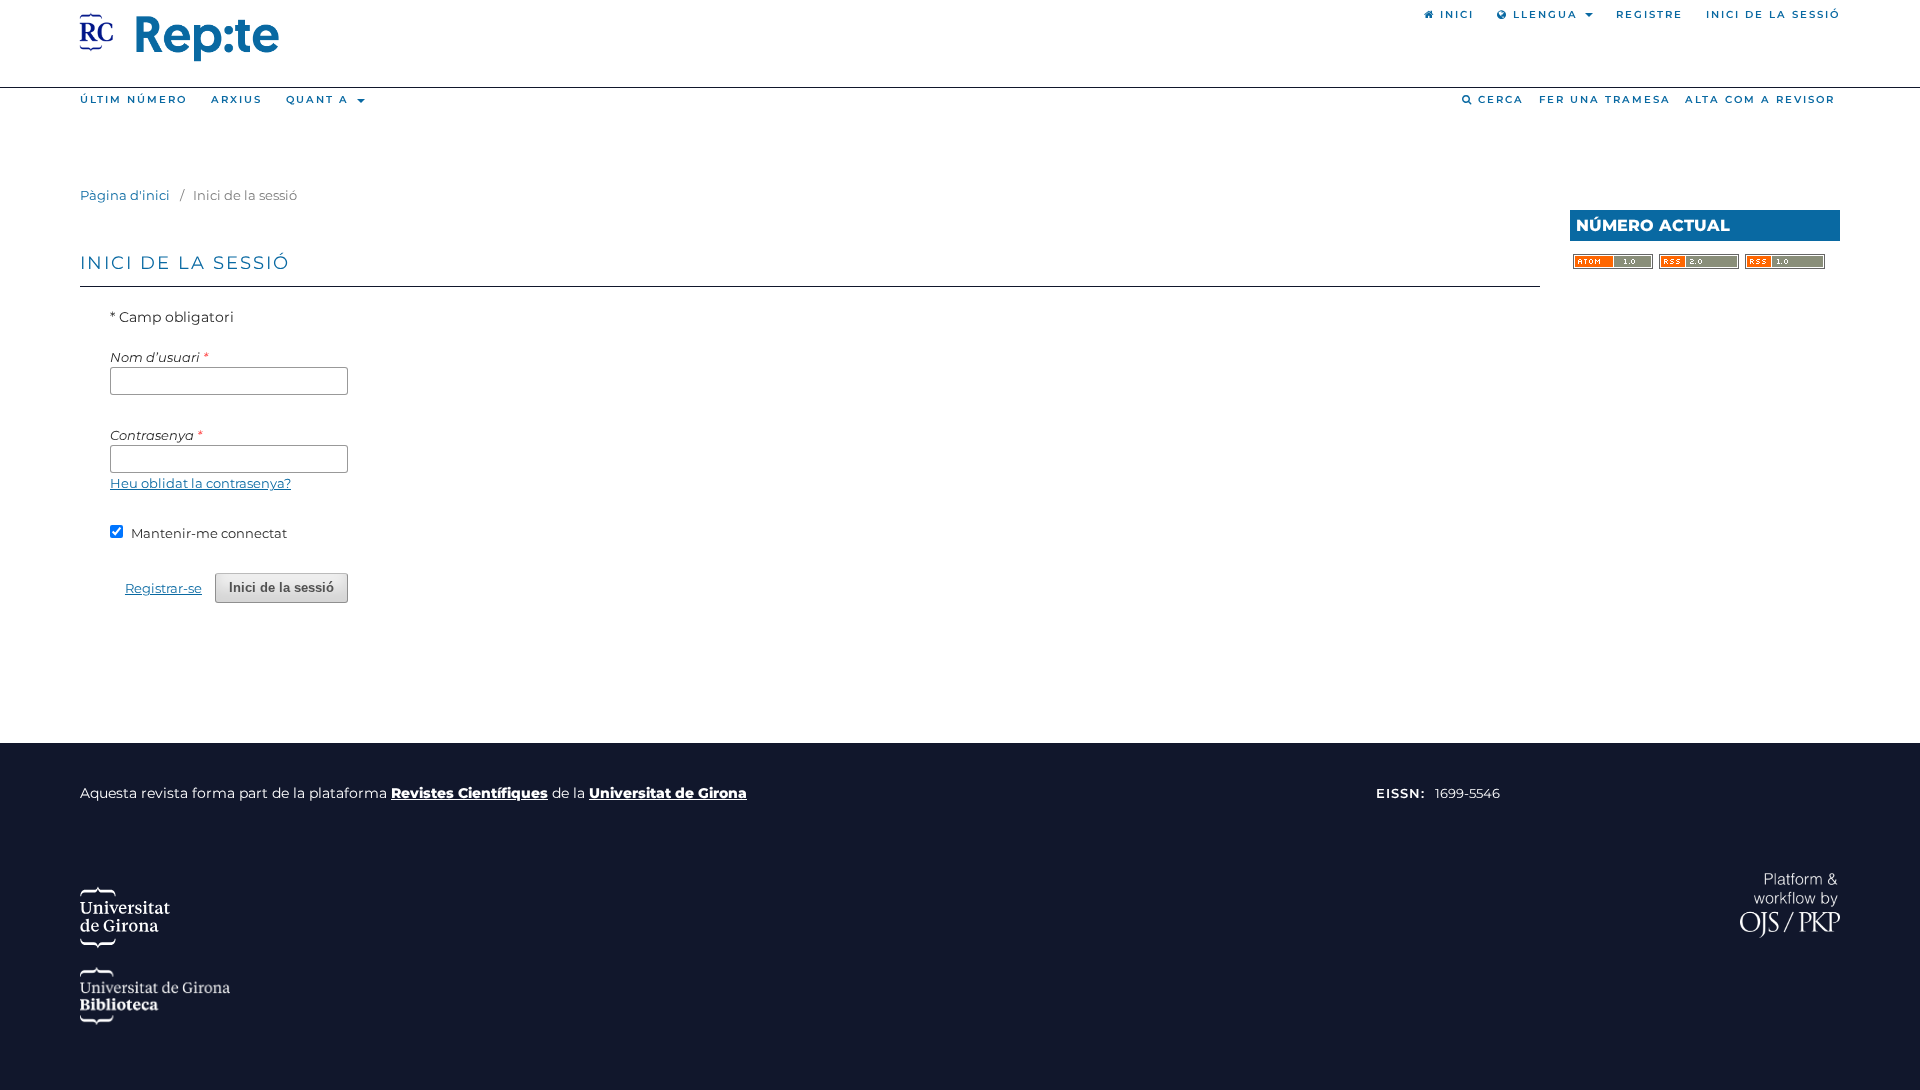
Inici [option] (1454, 14)
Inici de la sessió (1773, 14)
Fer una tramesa (1605, 99)
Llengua (1545, 14)
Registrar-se (163, 588)
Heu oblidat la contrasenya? (200, 483)
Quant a (320, 99)
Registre (1649, 14)
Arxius (236, 99)
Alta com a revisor (1760, 99)
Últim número (133, 99)
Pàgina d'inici (125, 195)
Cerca (1498, 99)
